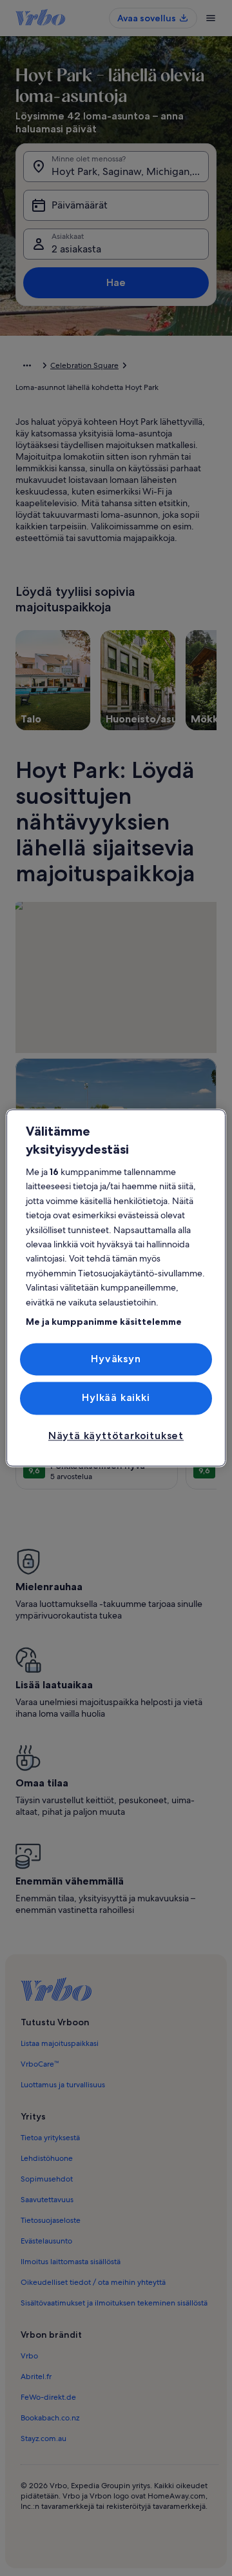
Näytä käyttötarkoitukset (116, 1436)
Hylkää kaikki (116, 1398)
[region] (116, 1288)
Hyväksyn (116, 1359)
